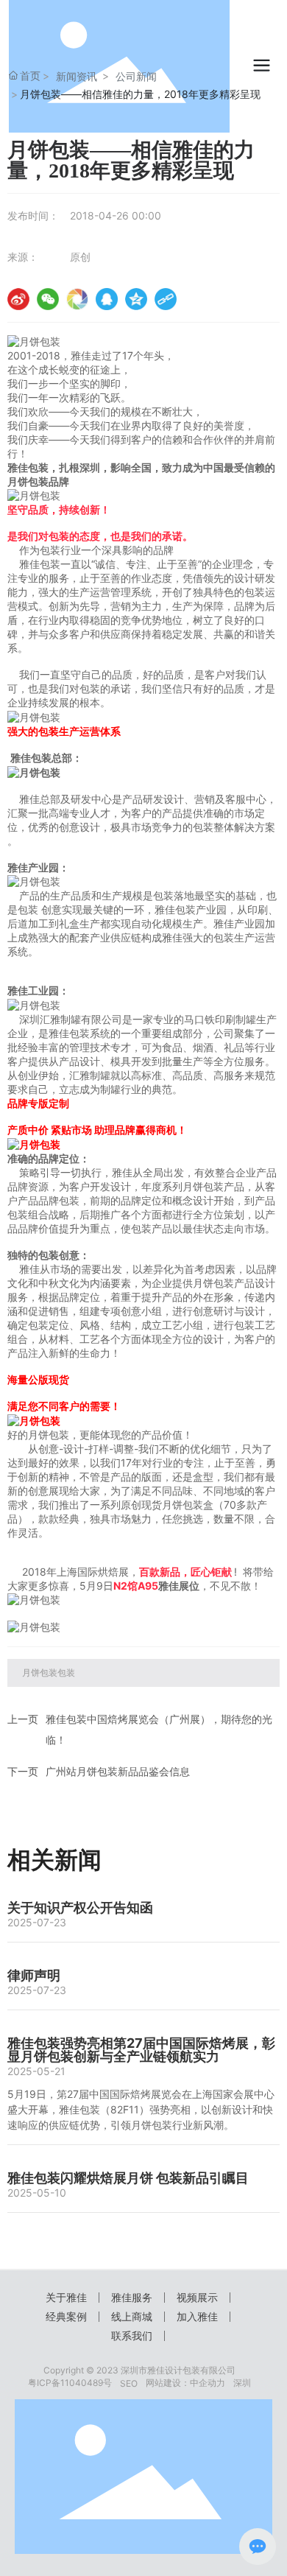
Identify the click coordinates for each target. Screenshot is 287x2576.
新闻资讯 (77, 76)
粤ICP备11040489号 (70, 2383)
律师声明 (34, 1975)
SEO (129, 2383)
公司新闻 (136, 76)
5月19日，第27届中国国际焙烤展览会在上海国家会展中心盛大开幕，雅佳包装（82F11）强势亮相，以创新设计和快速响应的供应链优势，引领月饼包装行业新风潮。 (141, 2109)
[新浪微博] (18, 299)
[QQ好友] (107, 299)
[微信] (48, 299)
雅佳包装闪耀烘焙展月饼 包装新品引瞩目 (128, 2178)
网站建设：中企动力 (185, 2383)
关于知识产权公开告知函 (80, 1908)
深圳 (242, 2383)
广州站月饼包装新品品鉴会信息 (118, 1771)
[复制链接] (166, 299)
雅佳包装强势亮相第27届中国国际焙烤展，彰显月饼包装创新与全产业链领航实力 (141, 2050)
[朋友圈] (77, 299)
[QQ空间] (136, 299)
